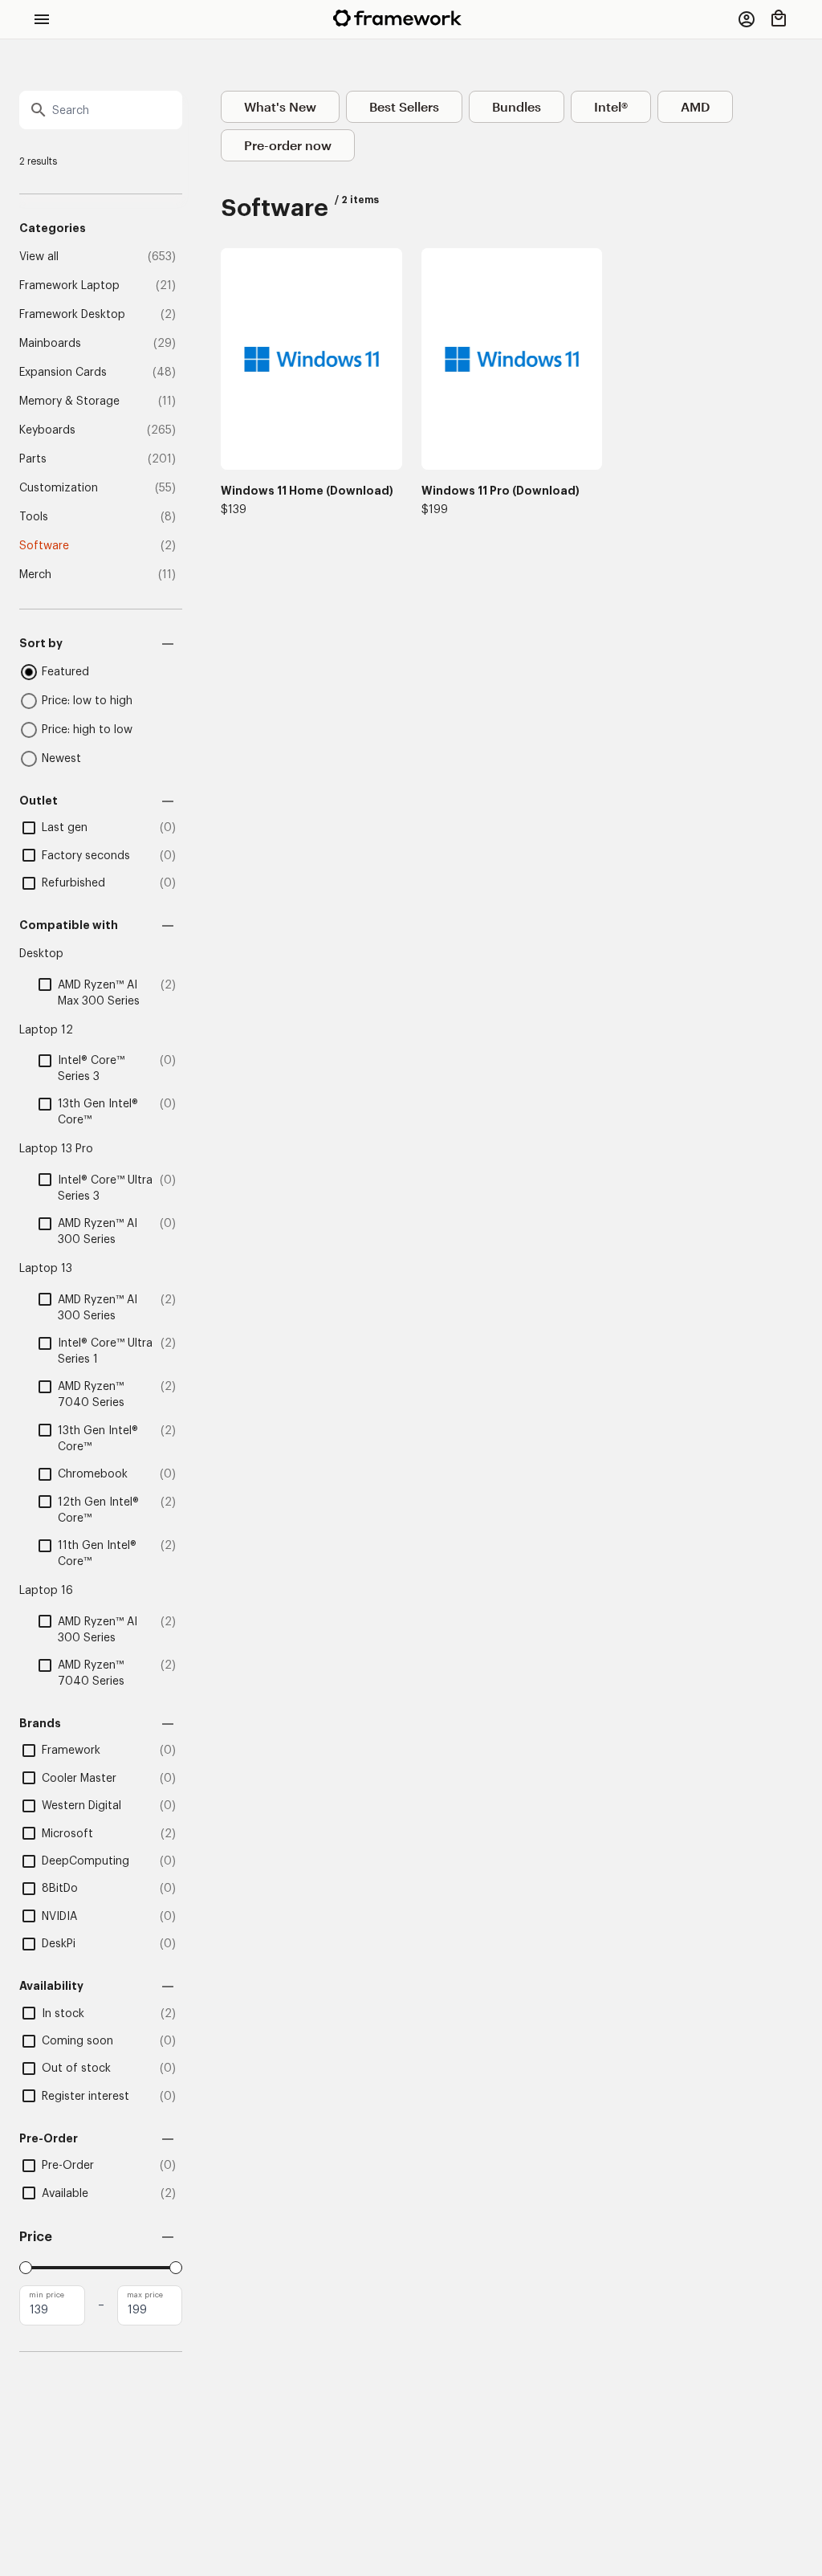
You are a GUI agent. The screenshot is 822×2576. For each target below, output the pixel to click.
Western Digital (81, 1806)
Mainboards (50, 344)
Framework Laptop (69, 286)
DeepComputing (85, 1861)
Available (65, 2194)
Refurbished (73, 883)
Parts (33, 459)
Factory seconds (86, 856)
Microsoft (67, 1834)
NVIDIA (59, 1917)
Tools (34, 517)
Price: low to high (87, 701)
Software (44, 546)
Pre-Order (68, 2166)
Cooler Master (79, 1779)
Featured (65, 672)
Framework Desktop (72, 315)
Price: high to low (87, 730)
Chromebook (93, 1474)
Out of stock (76, 2069)
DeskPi (59, 1944)
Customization (59, 488)
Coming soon (77, 2041)
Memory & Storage (69, 401)
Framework (71, 1751)
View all (39, 257)
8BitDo (60, 1889)
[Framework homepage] (397, 18)
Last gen (65, 828)
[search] (101, 110)
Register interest (85, 2097)
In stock (63, 2014)
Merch (35, 575)
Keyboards (47, 430)
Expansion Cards (63, 373)
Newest (61, 759)
